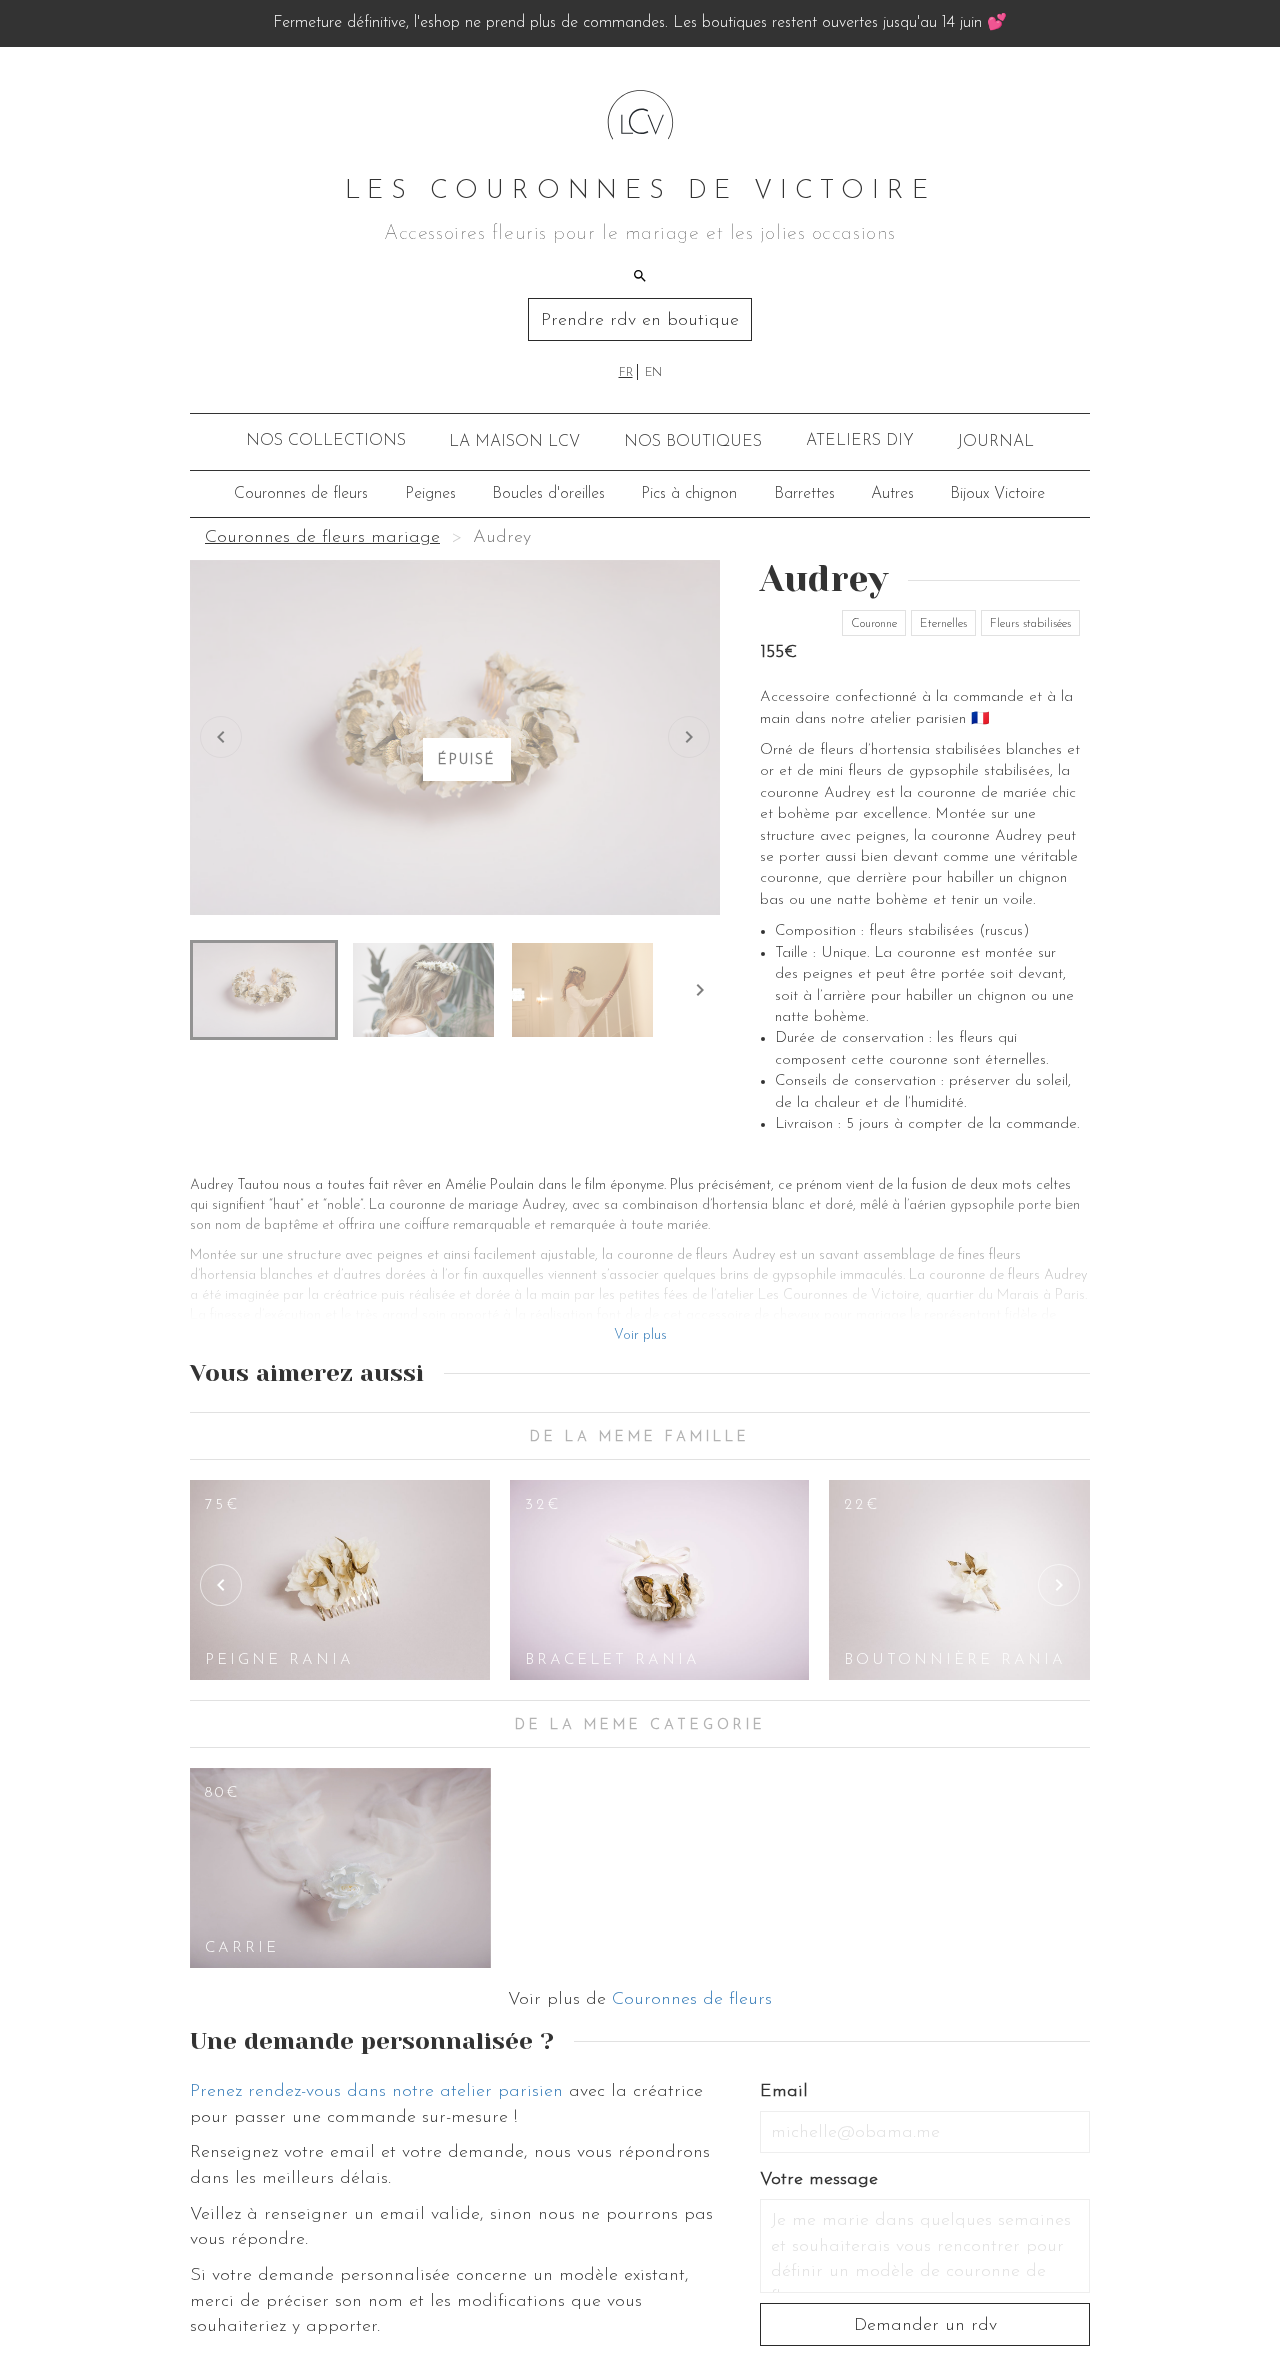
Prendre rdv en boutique (640, 321)
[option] (340, 1580)
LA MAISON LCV (514, 442)
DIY (860, 441)
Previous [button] (221, 1585)
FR (626, 373)
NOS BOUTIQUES (693, 442)
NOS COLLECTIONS (326, 441)
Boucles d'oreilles (548, 494)
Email (784, 2092)
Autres (892, 494)
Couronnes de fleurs (301, 494)
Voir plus (640, 1335)
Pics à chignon (689, 494)
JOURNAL (995, 442)
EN (653, 373)
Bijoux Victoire (997, 494)
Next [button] (1059, 1585)
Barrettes (804, 494)
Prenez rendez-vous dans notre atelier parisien (376, 2092)
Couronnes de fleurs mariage (322, 538)
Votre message (819, 2180)
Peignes (430, 494)
